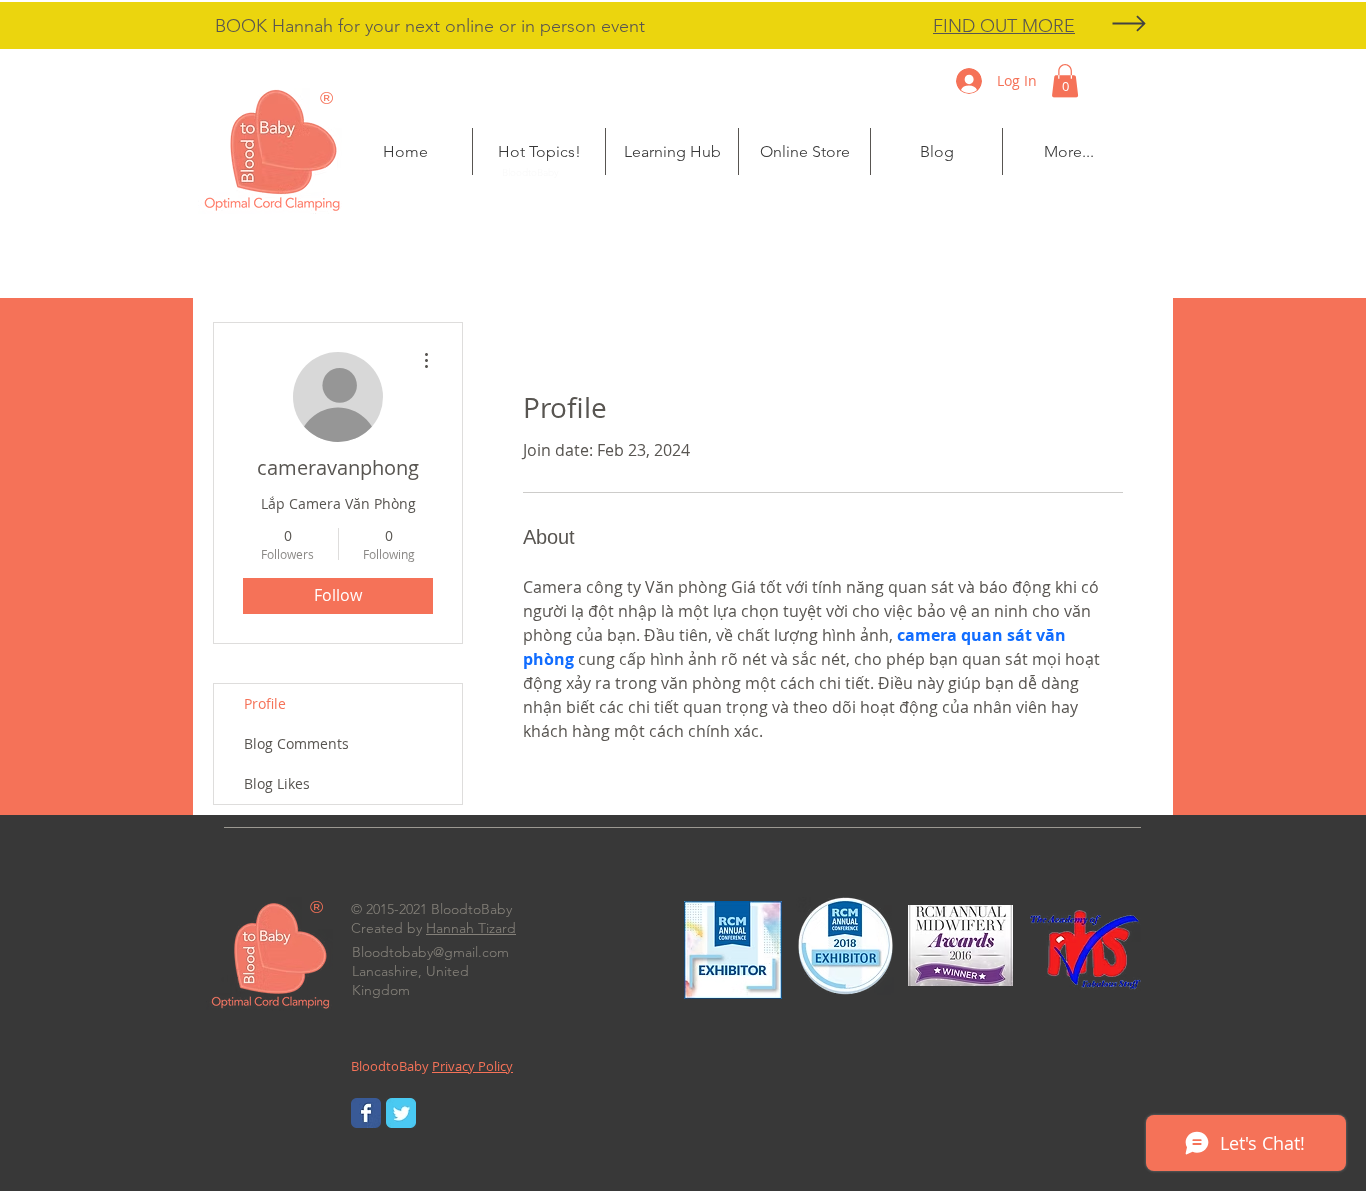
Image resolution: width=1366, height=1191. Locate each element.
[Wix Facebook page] (366, 1113)
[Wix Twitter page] (401, 1113)
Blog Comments (296, 743)
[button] (539, 151)
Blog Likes (277, 783)
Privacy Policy (472, 1066)
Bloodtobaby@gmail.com (430, 952)
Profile (265, 703)
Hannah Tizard (471, 928)
